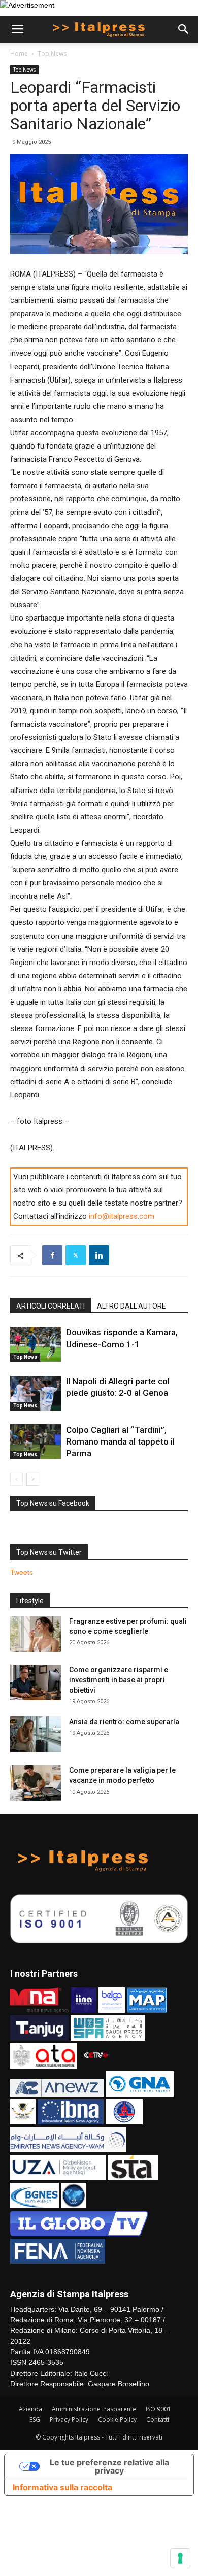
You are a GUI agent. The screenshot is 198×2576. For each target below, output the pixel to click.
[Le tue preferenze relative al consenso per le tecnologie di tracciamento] (180, 2558)
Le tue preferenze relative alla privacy (109, 2466)
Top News (52, 54)
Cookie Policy (117, 2419)
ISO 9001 (158, 2409)
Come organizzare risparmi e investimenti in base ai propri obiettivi (119, 1680)
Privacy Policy (69, 2419)
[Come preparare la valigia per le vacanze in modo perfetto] (36, 1783)
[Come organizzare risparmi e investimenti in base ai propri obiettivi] (36, 1682)
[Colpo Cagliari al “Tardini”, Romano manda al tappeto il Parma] (36, 1442)
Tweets (22, 1572)
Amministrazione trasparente (94, 2409)
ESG (35, 2419)
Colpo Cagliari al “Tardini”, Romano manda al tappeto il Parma (120, 1441)
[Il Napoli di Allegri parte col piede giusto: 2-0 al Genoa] (36, 1393)
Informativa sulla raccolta (62, 2487)
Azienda (30, 2409)
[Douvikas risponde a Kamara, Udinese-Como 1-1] (36, 1344)
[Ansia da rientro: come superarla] (36, 1734)
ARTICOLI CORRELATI (51, 1306)
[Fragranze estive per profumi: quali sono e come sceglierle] (36, 1634)
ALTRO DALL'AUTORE (131, 1306)
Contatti (158, 2419)
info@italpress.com (122, 1216)
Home (19, 54)
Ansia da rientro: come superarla (124, 1722)
